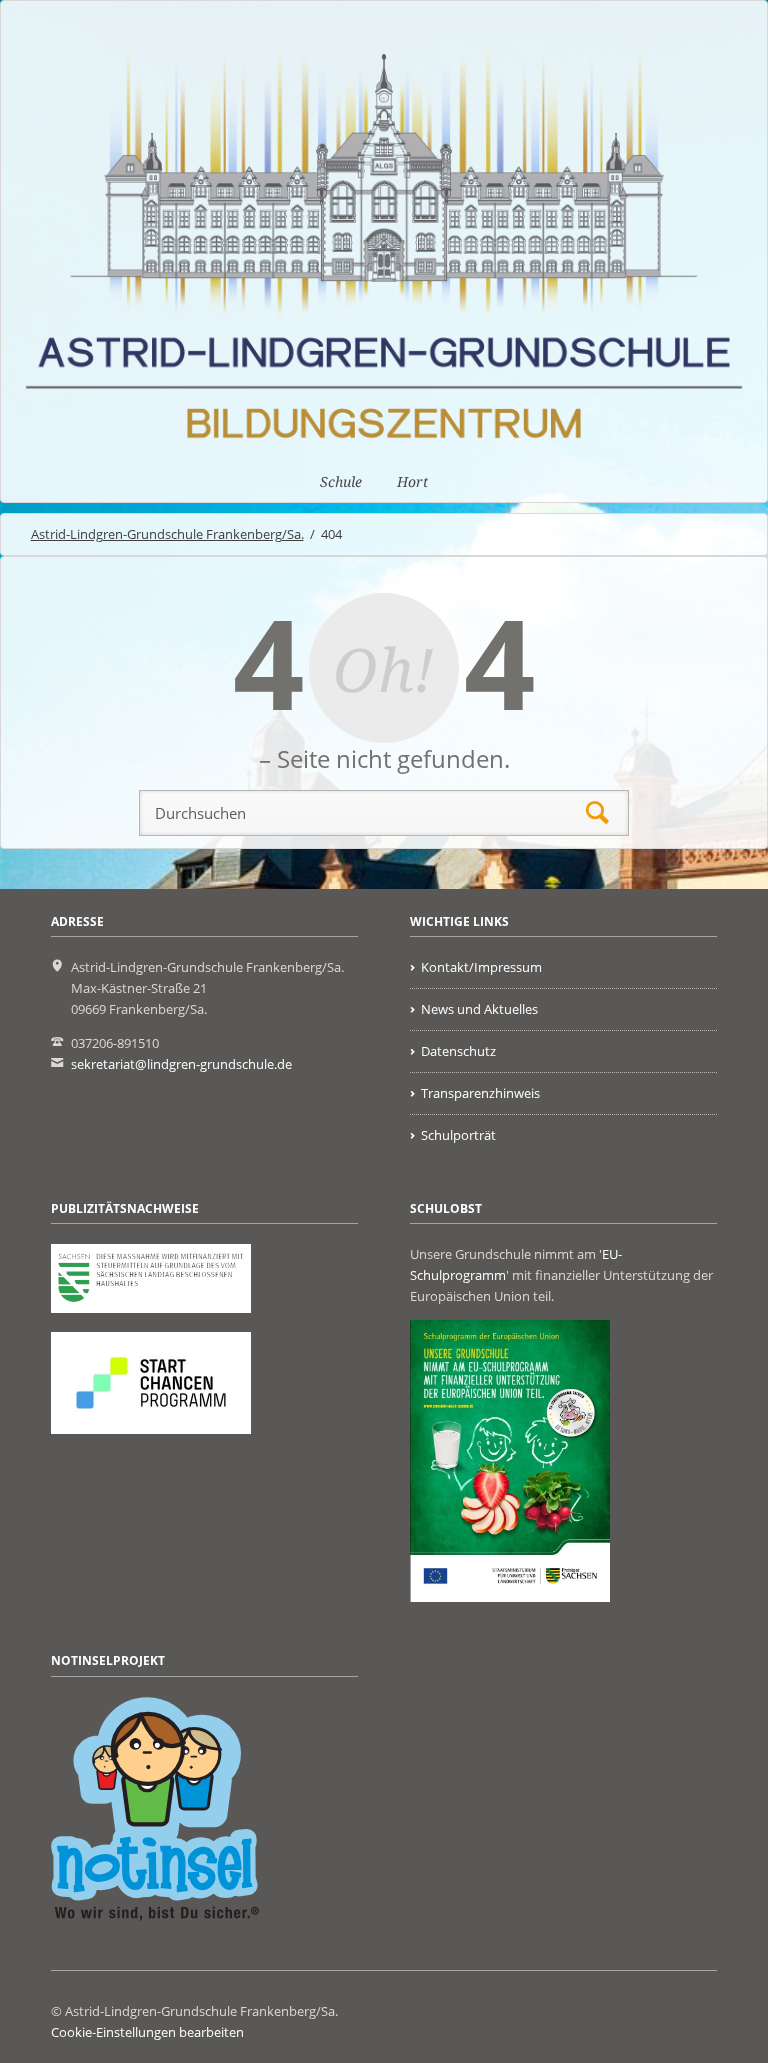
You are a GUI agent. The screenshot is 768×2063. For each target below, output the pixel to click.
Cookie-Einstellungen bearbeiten (147, 2032)
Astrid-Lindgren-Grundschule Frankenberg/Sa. (167, 534)
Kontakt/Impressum (481, 967)
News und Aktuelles (479, 1009)
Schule (341, 482)
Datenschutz (458, 1051)
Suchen (597, 813)
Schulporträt (458, 1135)
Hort (412, 482)
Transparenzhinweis (480, 1093)
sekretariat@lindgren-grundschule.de (181, 1064)
